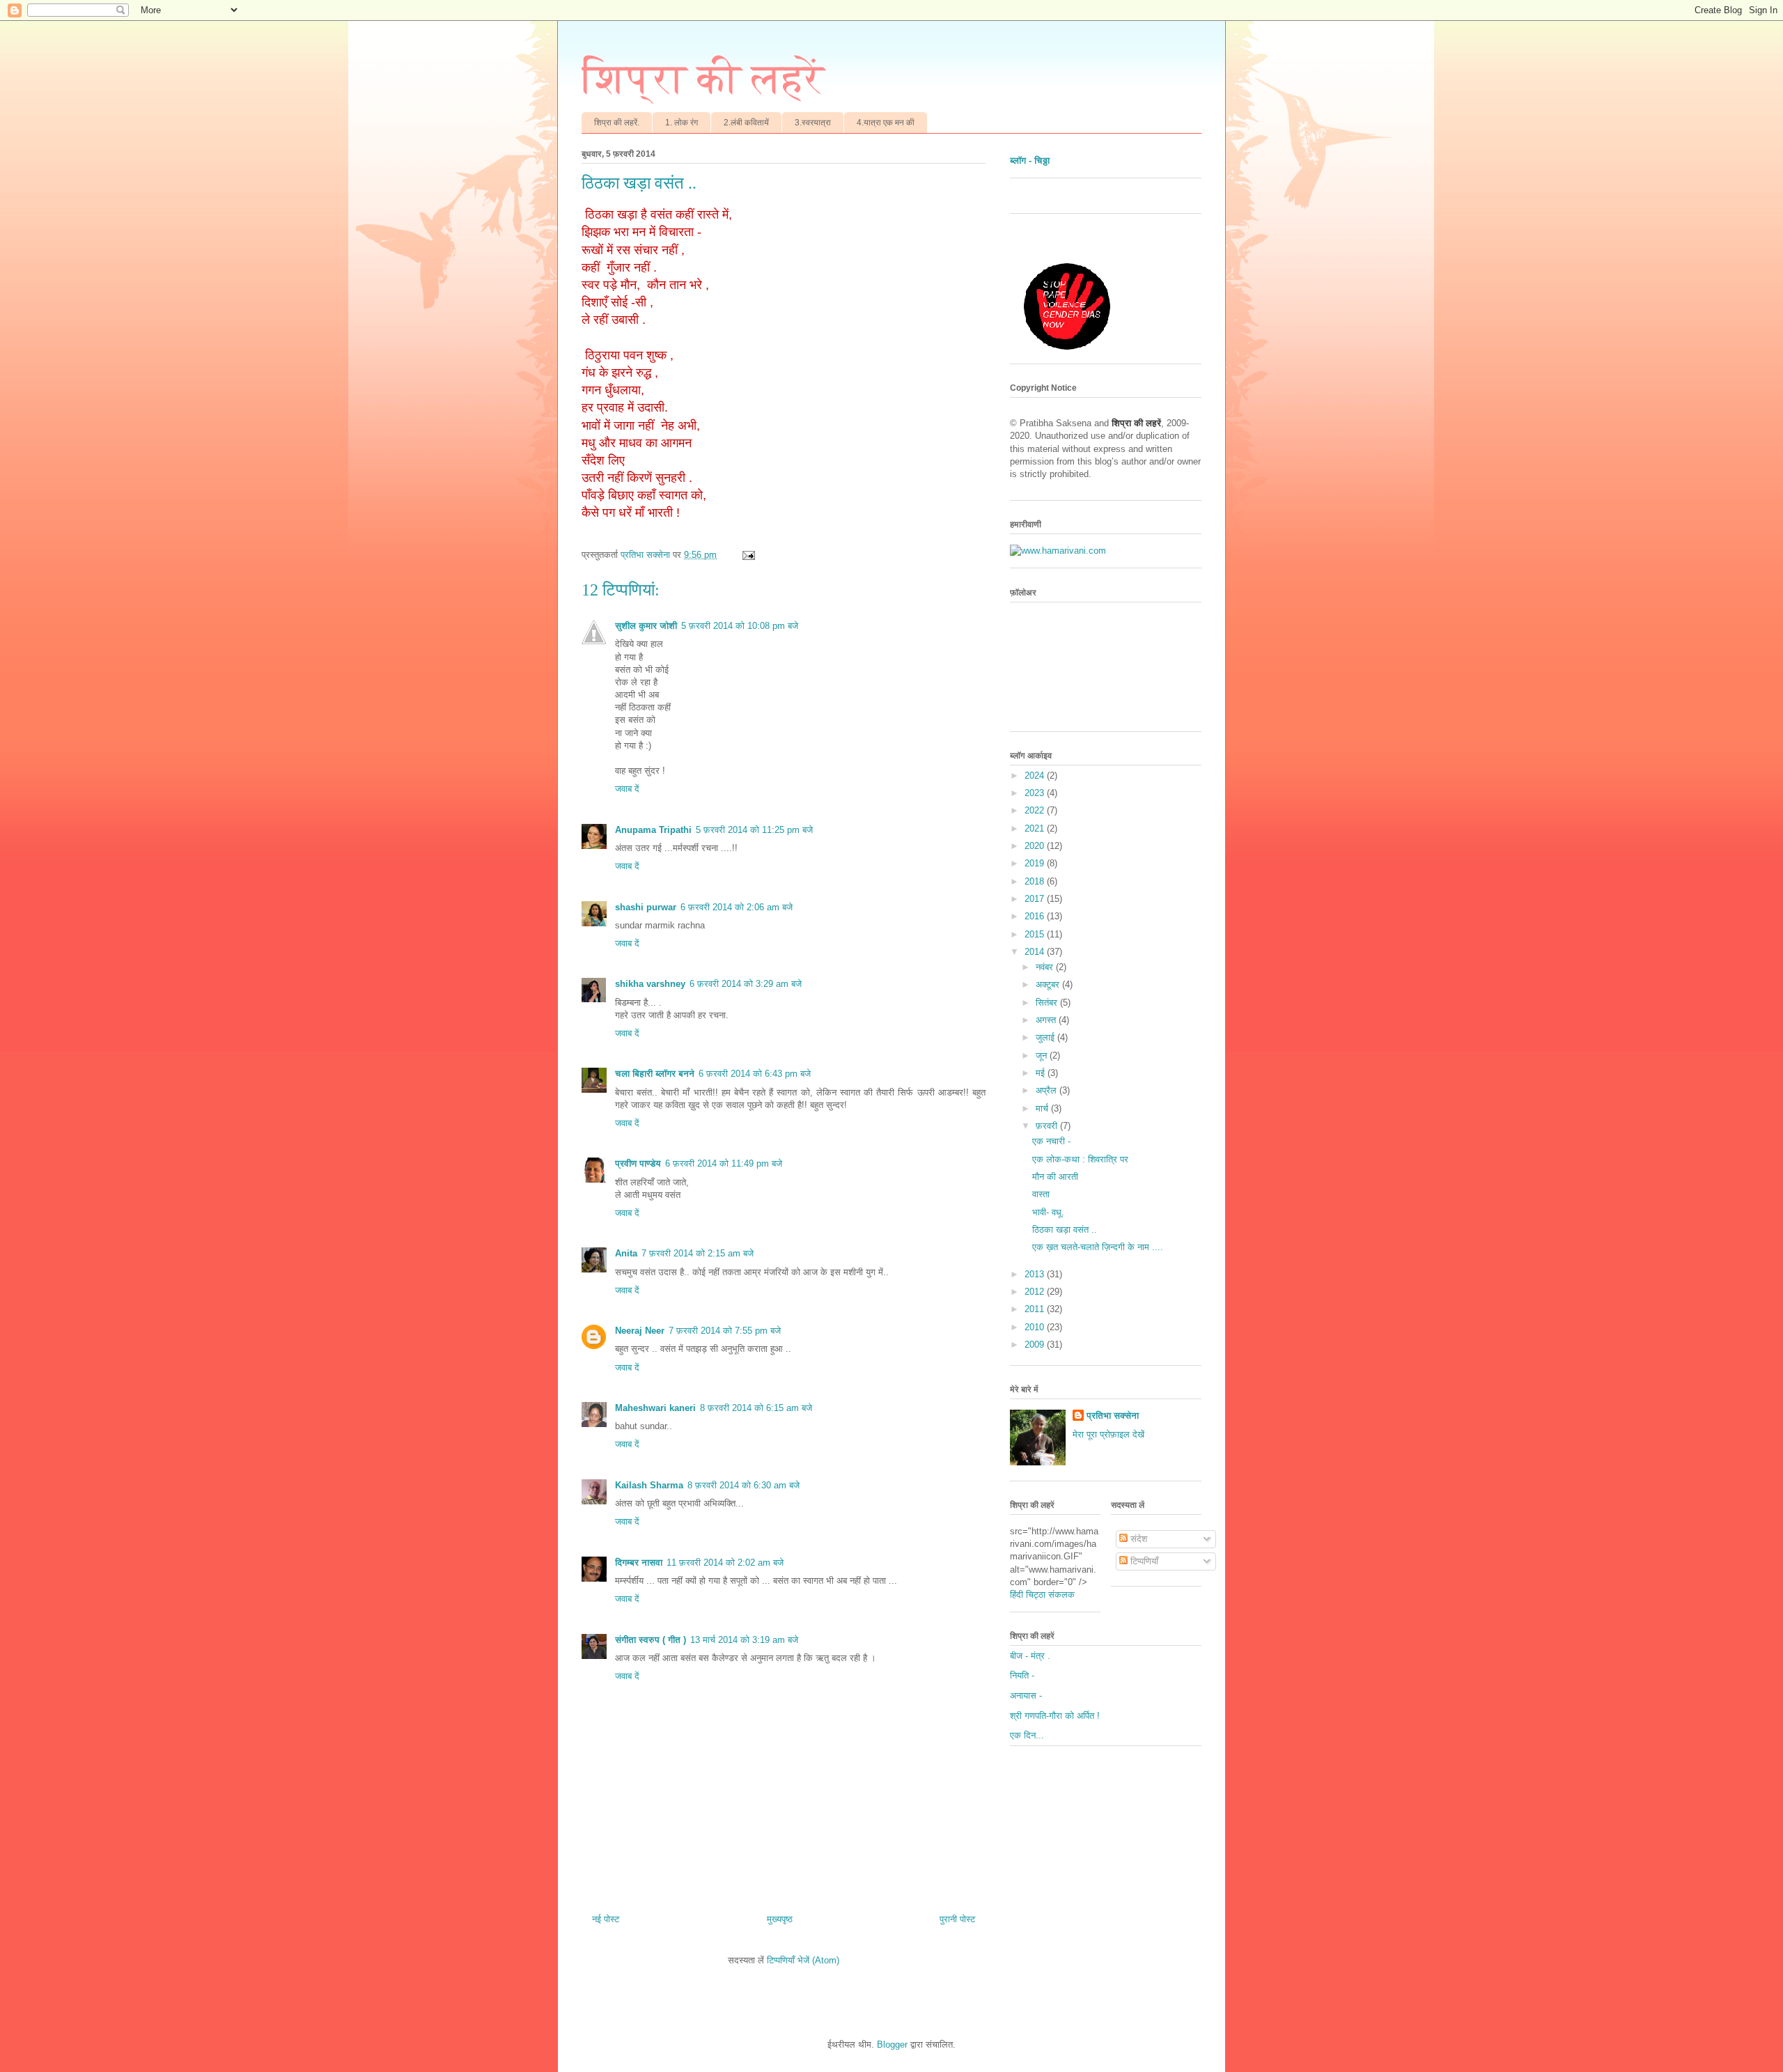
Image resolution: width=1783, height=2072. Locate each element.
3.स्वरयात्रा (813, 123)
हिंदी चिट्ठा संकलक (1042, 1595)
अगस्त (1047, 1020)
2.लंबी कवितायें (746, 123)
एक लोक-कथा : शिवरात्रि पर (1080, 1159)
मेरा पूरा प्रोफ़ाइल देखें (1108, 1434)
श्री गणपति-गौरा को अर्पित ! (1055, 1716)
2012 (1036, 1292)
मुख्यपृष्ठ (780, 1919)
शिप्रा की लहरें (703, 79)
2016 (1036, 916)
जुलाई (1046, 1037)
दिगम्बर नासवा (639, 1563)
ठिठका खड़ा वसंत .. (1065, 1230)
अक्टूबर (1049, 984)
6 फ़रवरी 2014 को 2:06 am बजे (737, 907)
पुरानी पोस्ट (957, 1919)
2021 (1036, 828)
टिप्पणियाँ (1143, 1561)
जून (1043, 1056)
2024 (1036, 776)
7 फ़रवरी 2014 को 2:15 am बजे (698, 1253)
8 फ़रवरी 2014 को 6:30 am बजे (743, 1485)
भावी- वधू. (1048, 1212)
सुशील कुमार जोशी (646, 626)
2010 (1036, 1327)
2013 (1036, 1274)
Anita (626, 1253)
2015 (1036, 934)
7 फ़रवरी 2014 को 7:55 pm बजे (725, 1331)
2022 (1036, 810)
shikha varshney (650, 984)
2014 (1036, 952)
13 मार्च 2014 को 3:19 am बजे (744, 1640)
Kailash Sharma (649, 1485)
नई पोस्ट (606, 1919)
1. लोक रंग (682, 123)
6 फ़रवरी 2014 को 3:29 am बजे (746, 984)
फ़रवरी (1048, 1126)
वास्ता (1041, 1194)
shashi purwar (646, 907)
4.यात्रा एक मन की (886, 123)
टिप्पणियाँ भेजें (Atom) (803, 1960)
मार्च (1043, 1108)
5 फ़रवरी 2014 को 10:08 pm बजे (740, 626)
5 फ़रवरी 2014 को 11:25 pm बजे (754, 830)
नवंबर (1046, 967)
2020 (1036, 846)
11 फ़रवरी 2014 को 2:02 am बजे (725, 1563)
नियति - (1022, 1675)
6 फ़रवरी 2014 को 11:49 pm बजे (724, 1163)
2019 (1036, 863)
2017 (1036, 899)
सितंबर (1048, 1003)
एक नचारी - (1051, 1141)
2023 (1036, 793)
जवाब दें (627, 789)
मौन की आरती (1055, 1177)
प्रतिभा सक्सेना (1113, 1416)
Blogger (892, 2044)
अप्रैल (1048, 1090)
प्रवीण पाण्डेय (638, 1163)
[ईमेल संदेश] (748, 555)
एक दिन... (1027, 1735)
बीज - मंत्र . (1030, 1656)
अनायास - (1026, 1696)
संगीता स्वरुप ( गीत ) (651, 1640)
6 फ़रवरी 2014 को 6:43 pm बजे (755, 1074)
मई (1042, 1073)
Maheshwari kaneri (655, 1408)
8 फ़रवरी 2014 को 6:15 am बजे (756, 1408)
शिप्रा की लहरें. (617, 123)
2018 (1036, 881)
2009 (1036, 1345)
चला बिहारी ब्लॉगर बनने (655, 1074)
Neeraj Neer (640, 1331)
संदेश (1137, 1539)
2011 (1036, 1309)
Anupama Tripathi (653, 830)
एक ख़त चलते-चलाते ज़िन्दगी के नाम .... (1098, 1247)
